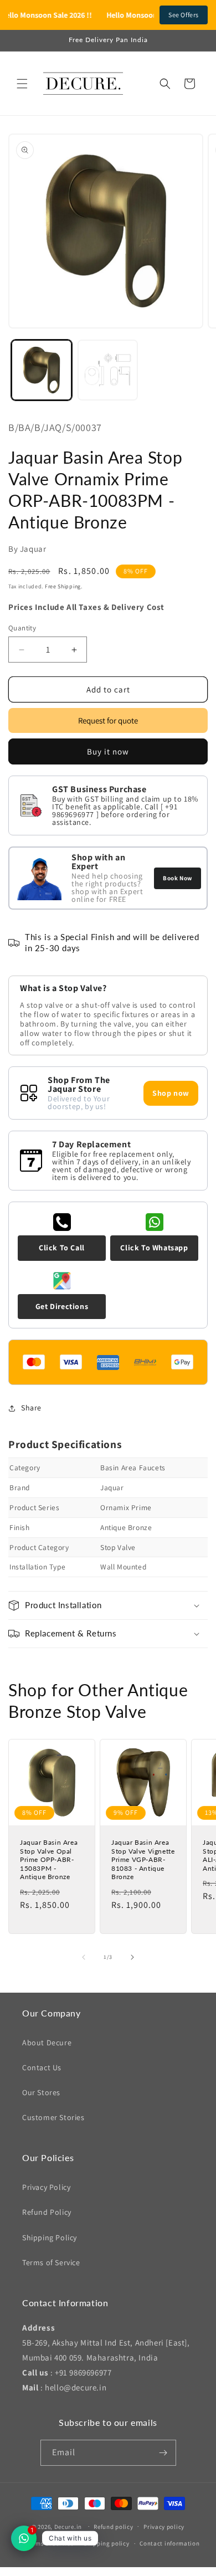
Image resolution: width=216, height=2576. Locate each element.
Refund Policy (47, 2212)
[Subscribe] (163, 2453)
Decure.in (68, 2526)
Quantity (22, 628)
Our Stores (41, 2092)
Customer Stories (53, 2117)
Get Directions (62, 1306)
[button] (22, 84)
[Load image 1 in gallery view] (42, 370)
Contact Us (42, 2067)
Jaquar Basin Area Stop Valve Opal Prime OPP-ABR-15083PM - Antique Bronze (49, 1859)
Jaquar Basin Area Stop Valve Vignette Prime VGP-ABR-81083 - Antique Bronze (143, 1859)
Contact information (169, 2543)
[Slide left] (84, 1957)
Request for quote (108, 720)
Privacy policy (164, 2527)
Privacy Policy (46, 2187)
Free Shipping (63, 586)
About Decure (47, 2043)
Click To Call (62, 1248)
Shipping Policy (50, 2238)
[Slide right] (132, 1957)
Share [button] (31, 1408)
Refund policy (113, 2527)
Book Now (178, 878)
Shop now (171, 1093)
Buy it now (108, 751)
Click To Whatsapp (154, 1248)
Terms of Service (51, 2262)
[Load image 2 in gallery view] (108, 370)
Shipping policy (107, 2543)
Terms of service (50, 2543)
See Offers (184, 15)
